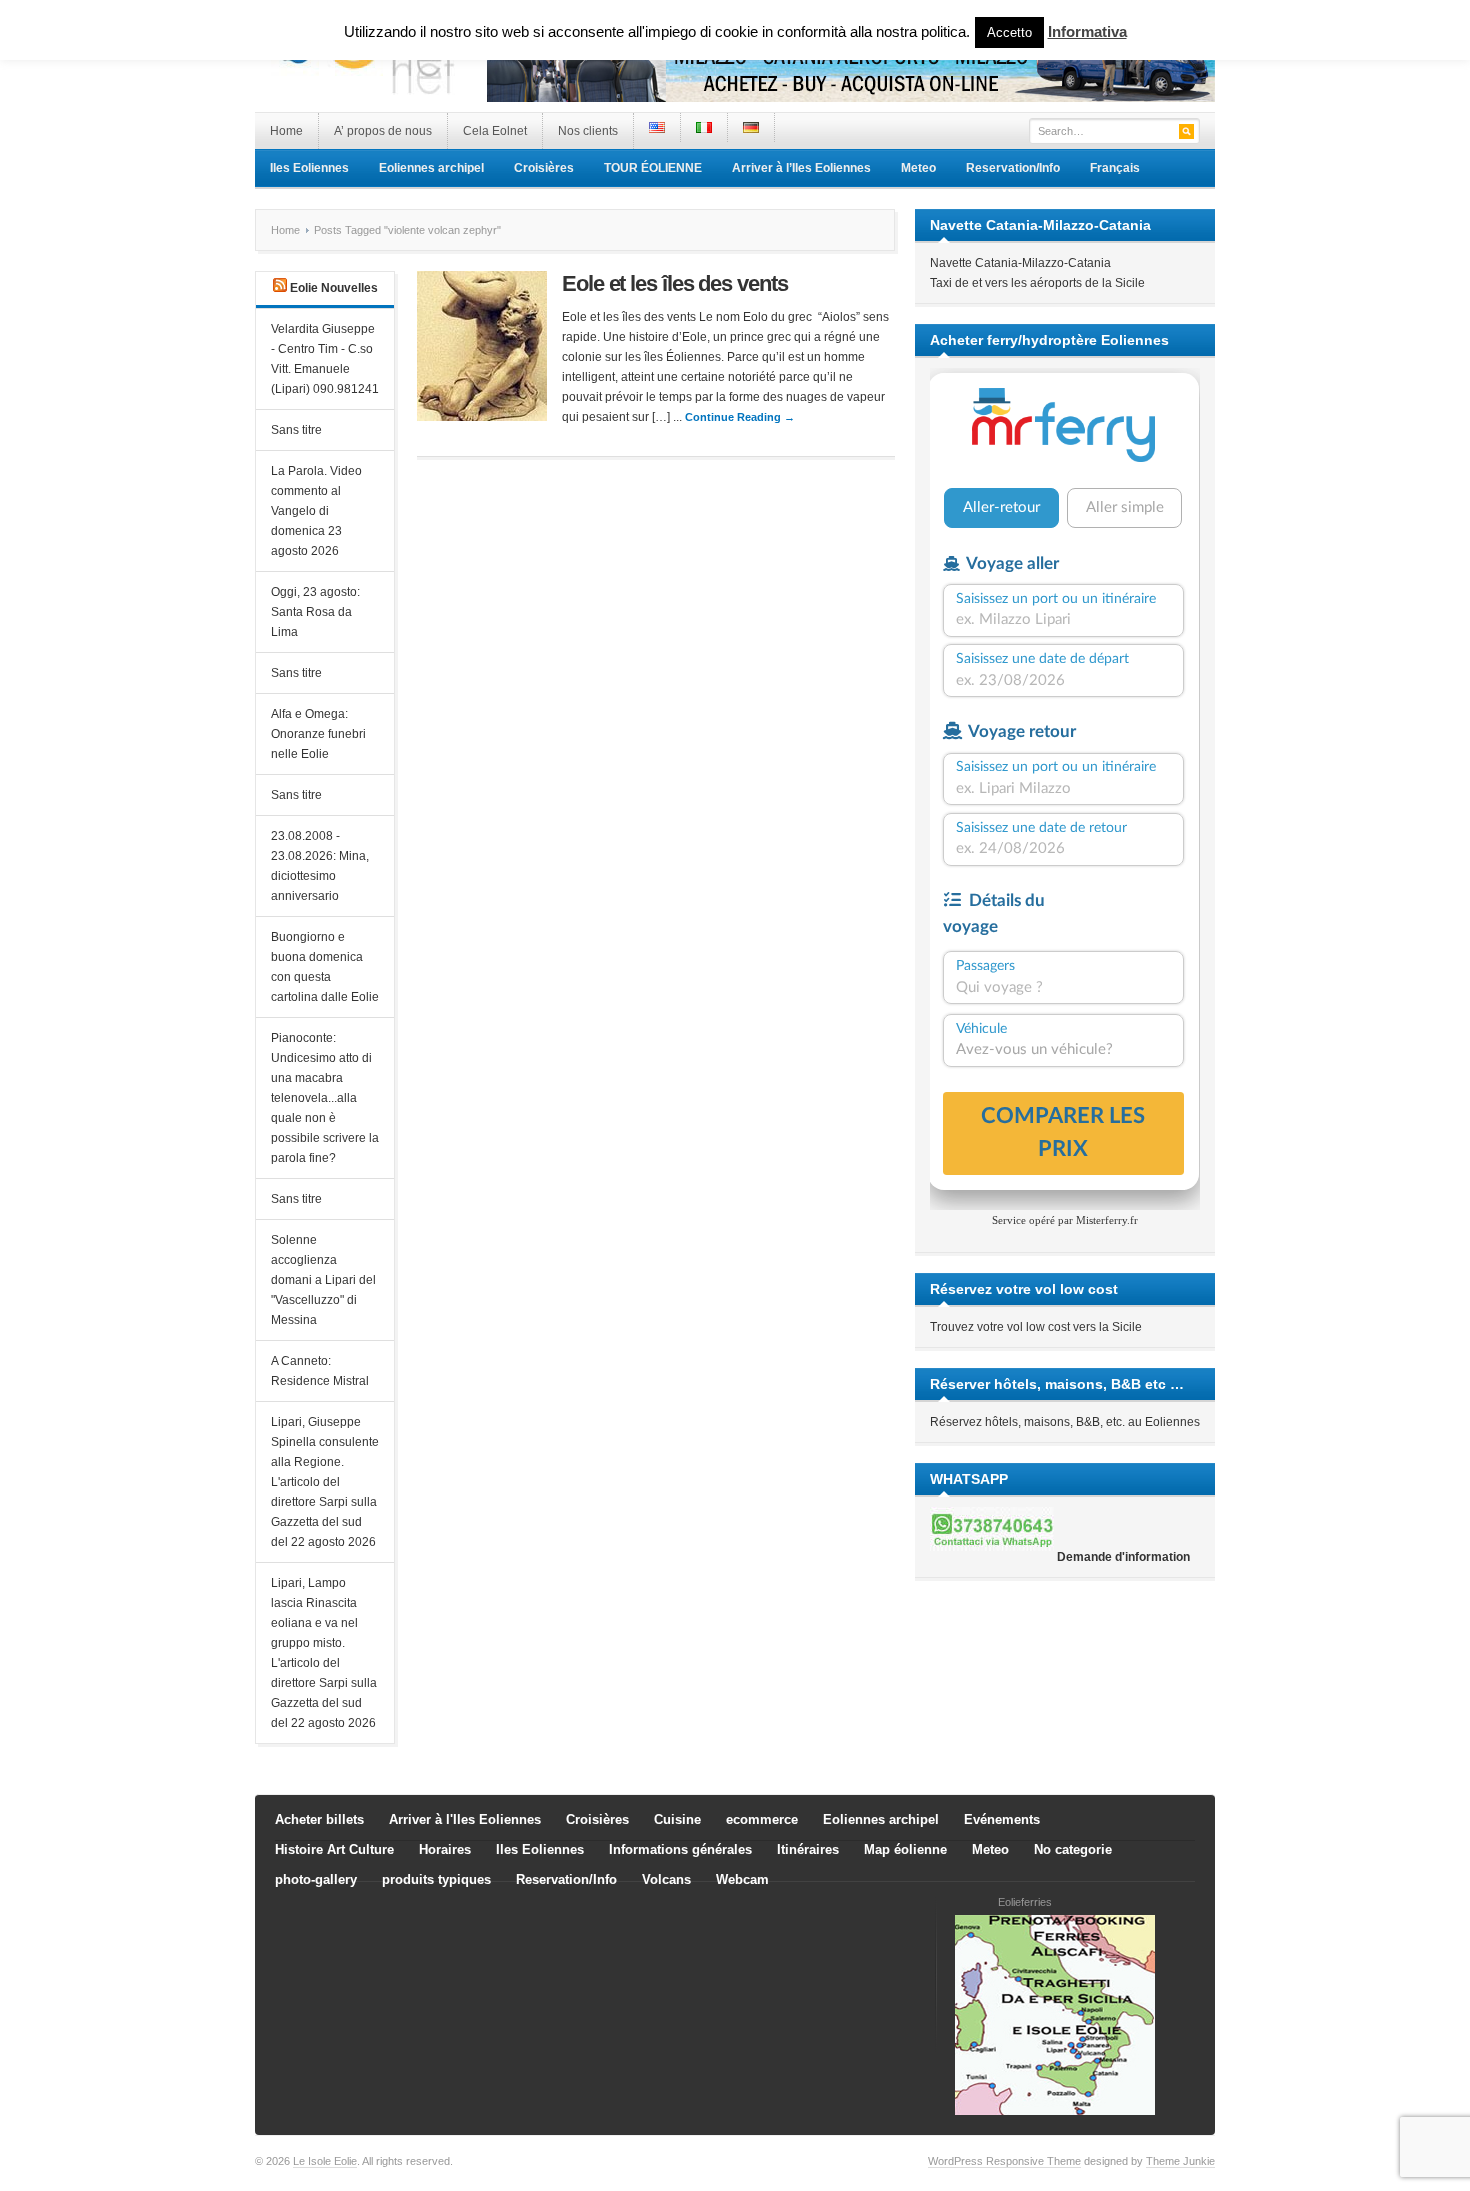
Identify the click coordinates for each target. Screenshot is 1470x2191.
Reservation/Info (1013, 168)
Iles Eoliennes (309, 168)
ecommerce (762, 1819)
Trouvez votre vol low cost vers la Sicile (1036, 1327)
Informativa (1087, 31)
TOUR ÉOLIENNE (653, 168)
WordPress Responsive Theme (1004, 2161)
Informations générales (680, 1849)
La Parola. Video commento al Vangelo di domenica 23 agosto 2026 (316, 511)
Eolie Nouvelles (334, 288)
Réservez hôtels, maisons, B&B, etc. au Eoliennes (1065, 1422)
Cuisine (677, 1819)
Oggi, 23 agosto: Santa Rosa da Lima (315, 612)
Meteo (918, 168)
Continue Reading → (740, 417)
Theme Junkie (1180, 2161)
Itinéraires (808, 1849)
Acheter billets (319, 1819)
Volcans (666, 1879)
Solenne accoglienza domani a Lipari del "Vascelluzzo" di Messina (323, 1280)
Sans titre (296, 430)
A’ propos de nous (383, 131)
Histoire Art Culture (334, 1849)
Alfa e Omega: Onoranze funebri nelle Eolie (318, 734)
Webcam (742, 1879)
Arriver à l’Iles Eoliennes (801, 168)
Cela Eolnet (495, 131)
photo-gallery (316, 1879)
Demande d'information (1123, 1557)
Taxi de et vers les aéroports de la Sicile (1037, 283)
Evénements (1002, 1819)
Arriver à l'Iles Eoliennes (465, 1819)
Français (1115, 168)
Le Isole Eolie (325, 2161)
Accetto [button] (1009, 32)
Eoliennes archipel (431, 168)
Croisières (544, 168)
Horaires (445, 1849)
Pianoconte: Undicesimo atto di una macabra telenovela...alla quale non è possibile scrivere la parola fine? (325, 1098)
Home (286, 131)
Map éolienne (905, 1849)
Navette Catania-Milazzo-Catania (1020, 263)
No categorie (1073, 1849)
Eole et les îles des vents (674, 283)
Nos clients (588, 131)
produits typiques (436, 1879)
